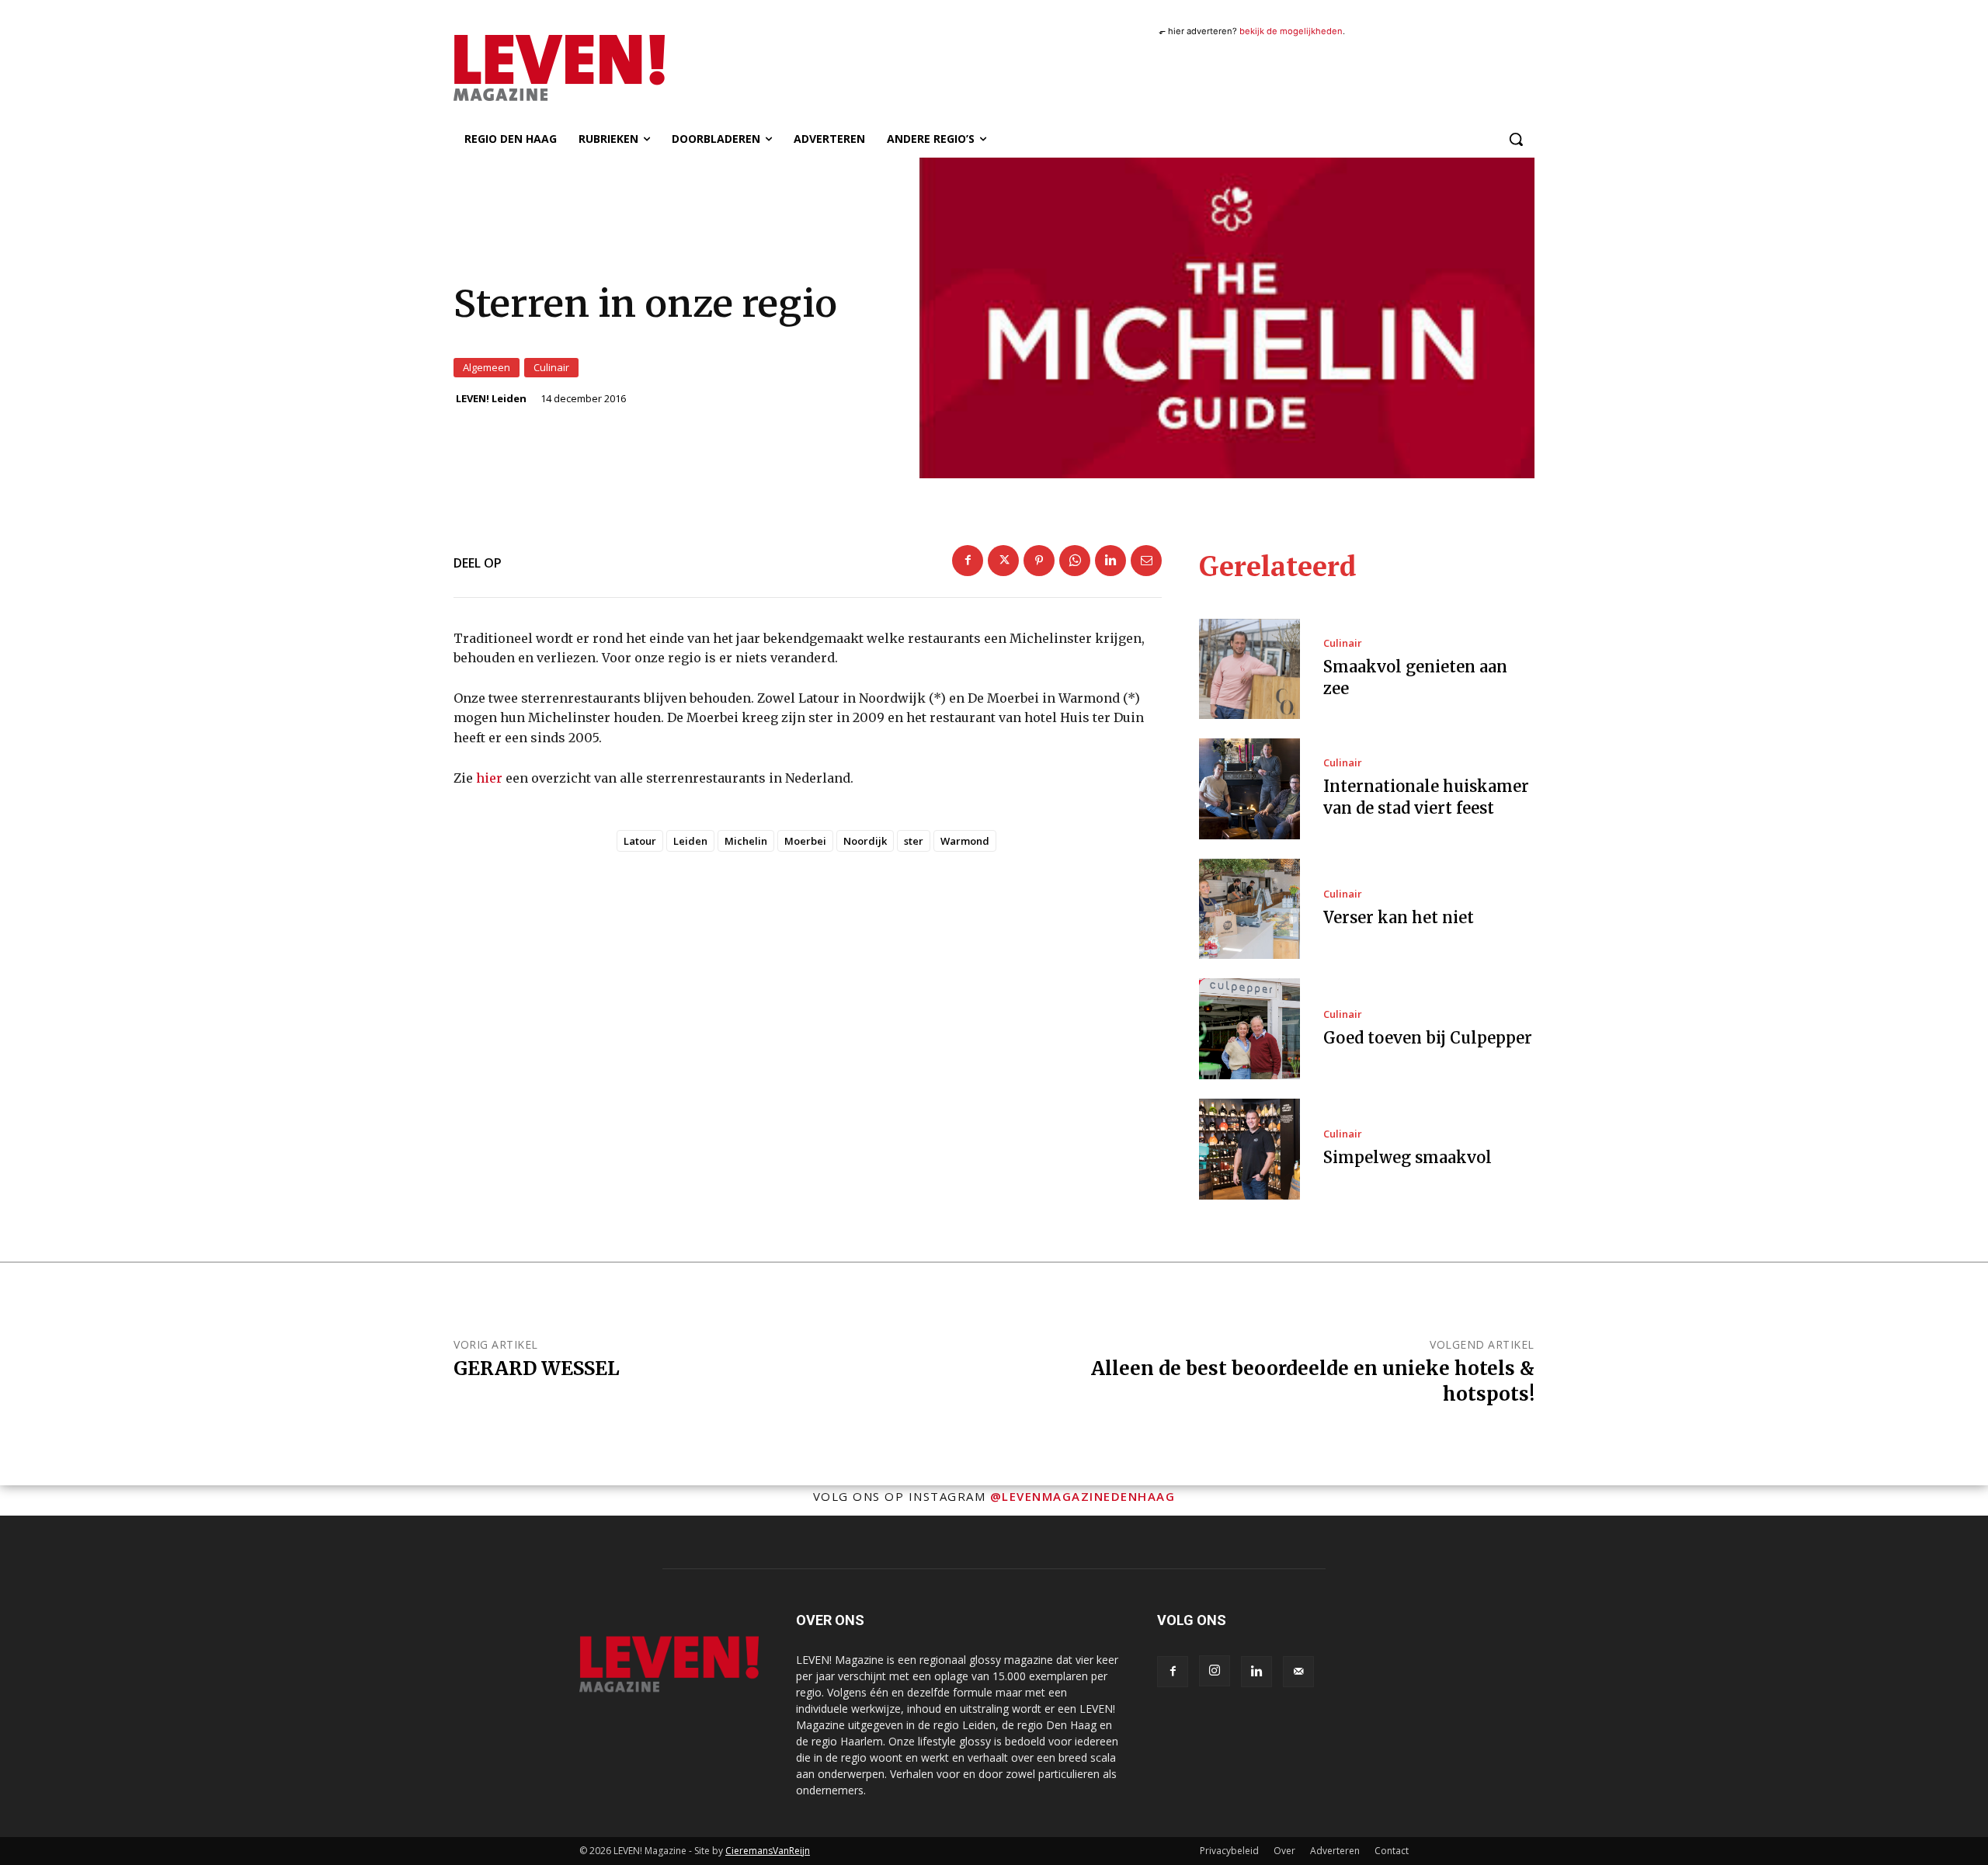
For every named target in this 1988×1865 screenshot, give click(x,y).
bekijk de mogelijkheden (1291, 31)
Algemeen (487, 367)
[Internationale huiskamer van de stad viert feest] (1249, 789)
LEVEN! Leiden (491, 399)
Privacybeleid (1229, 1851)
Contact (1392, 1851)
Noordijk (865, 841)
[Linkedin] (1110, 561)
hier (489, 778)
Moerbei (805, 841)
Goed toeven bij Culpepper (1428, 1038)
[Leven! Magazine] (616, 68)
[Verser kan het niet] (1249, 909)
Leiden (690, 841)
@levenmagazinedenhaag (1083, 1496)
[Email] (1146, 561)
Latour (640, 841)
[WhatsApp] (1075, 561)
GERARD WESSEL (537, 1368)
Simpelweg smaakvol (1408, 1157)
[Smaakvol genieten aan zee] (1249, 669)
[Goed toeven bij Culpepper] (1249, 1029)
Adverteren (1335, 1851)
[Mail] (1298, 1672)
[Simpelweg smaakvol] (1249, 1149)
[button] (1516, 139)
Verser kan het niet (1399, 917)
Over (1284, 1851)
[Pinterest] (1039, 561)
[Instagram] (1215, 1671)
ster (914, 841)
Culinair (551, 367)
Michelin (746, 841)
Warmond (965, 841)
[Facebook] (968, 561)
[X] (1003, 561)
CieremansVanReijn (768, 1851)
